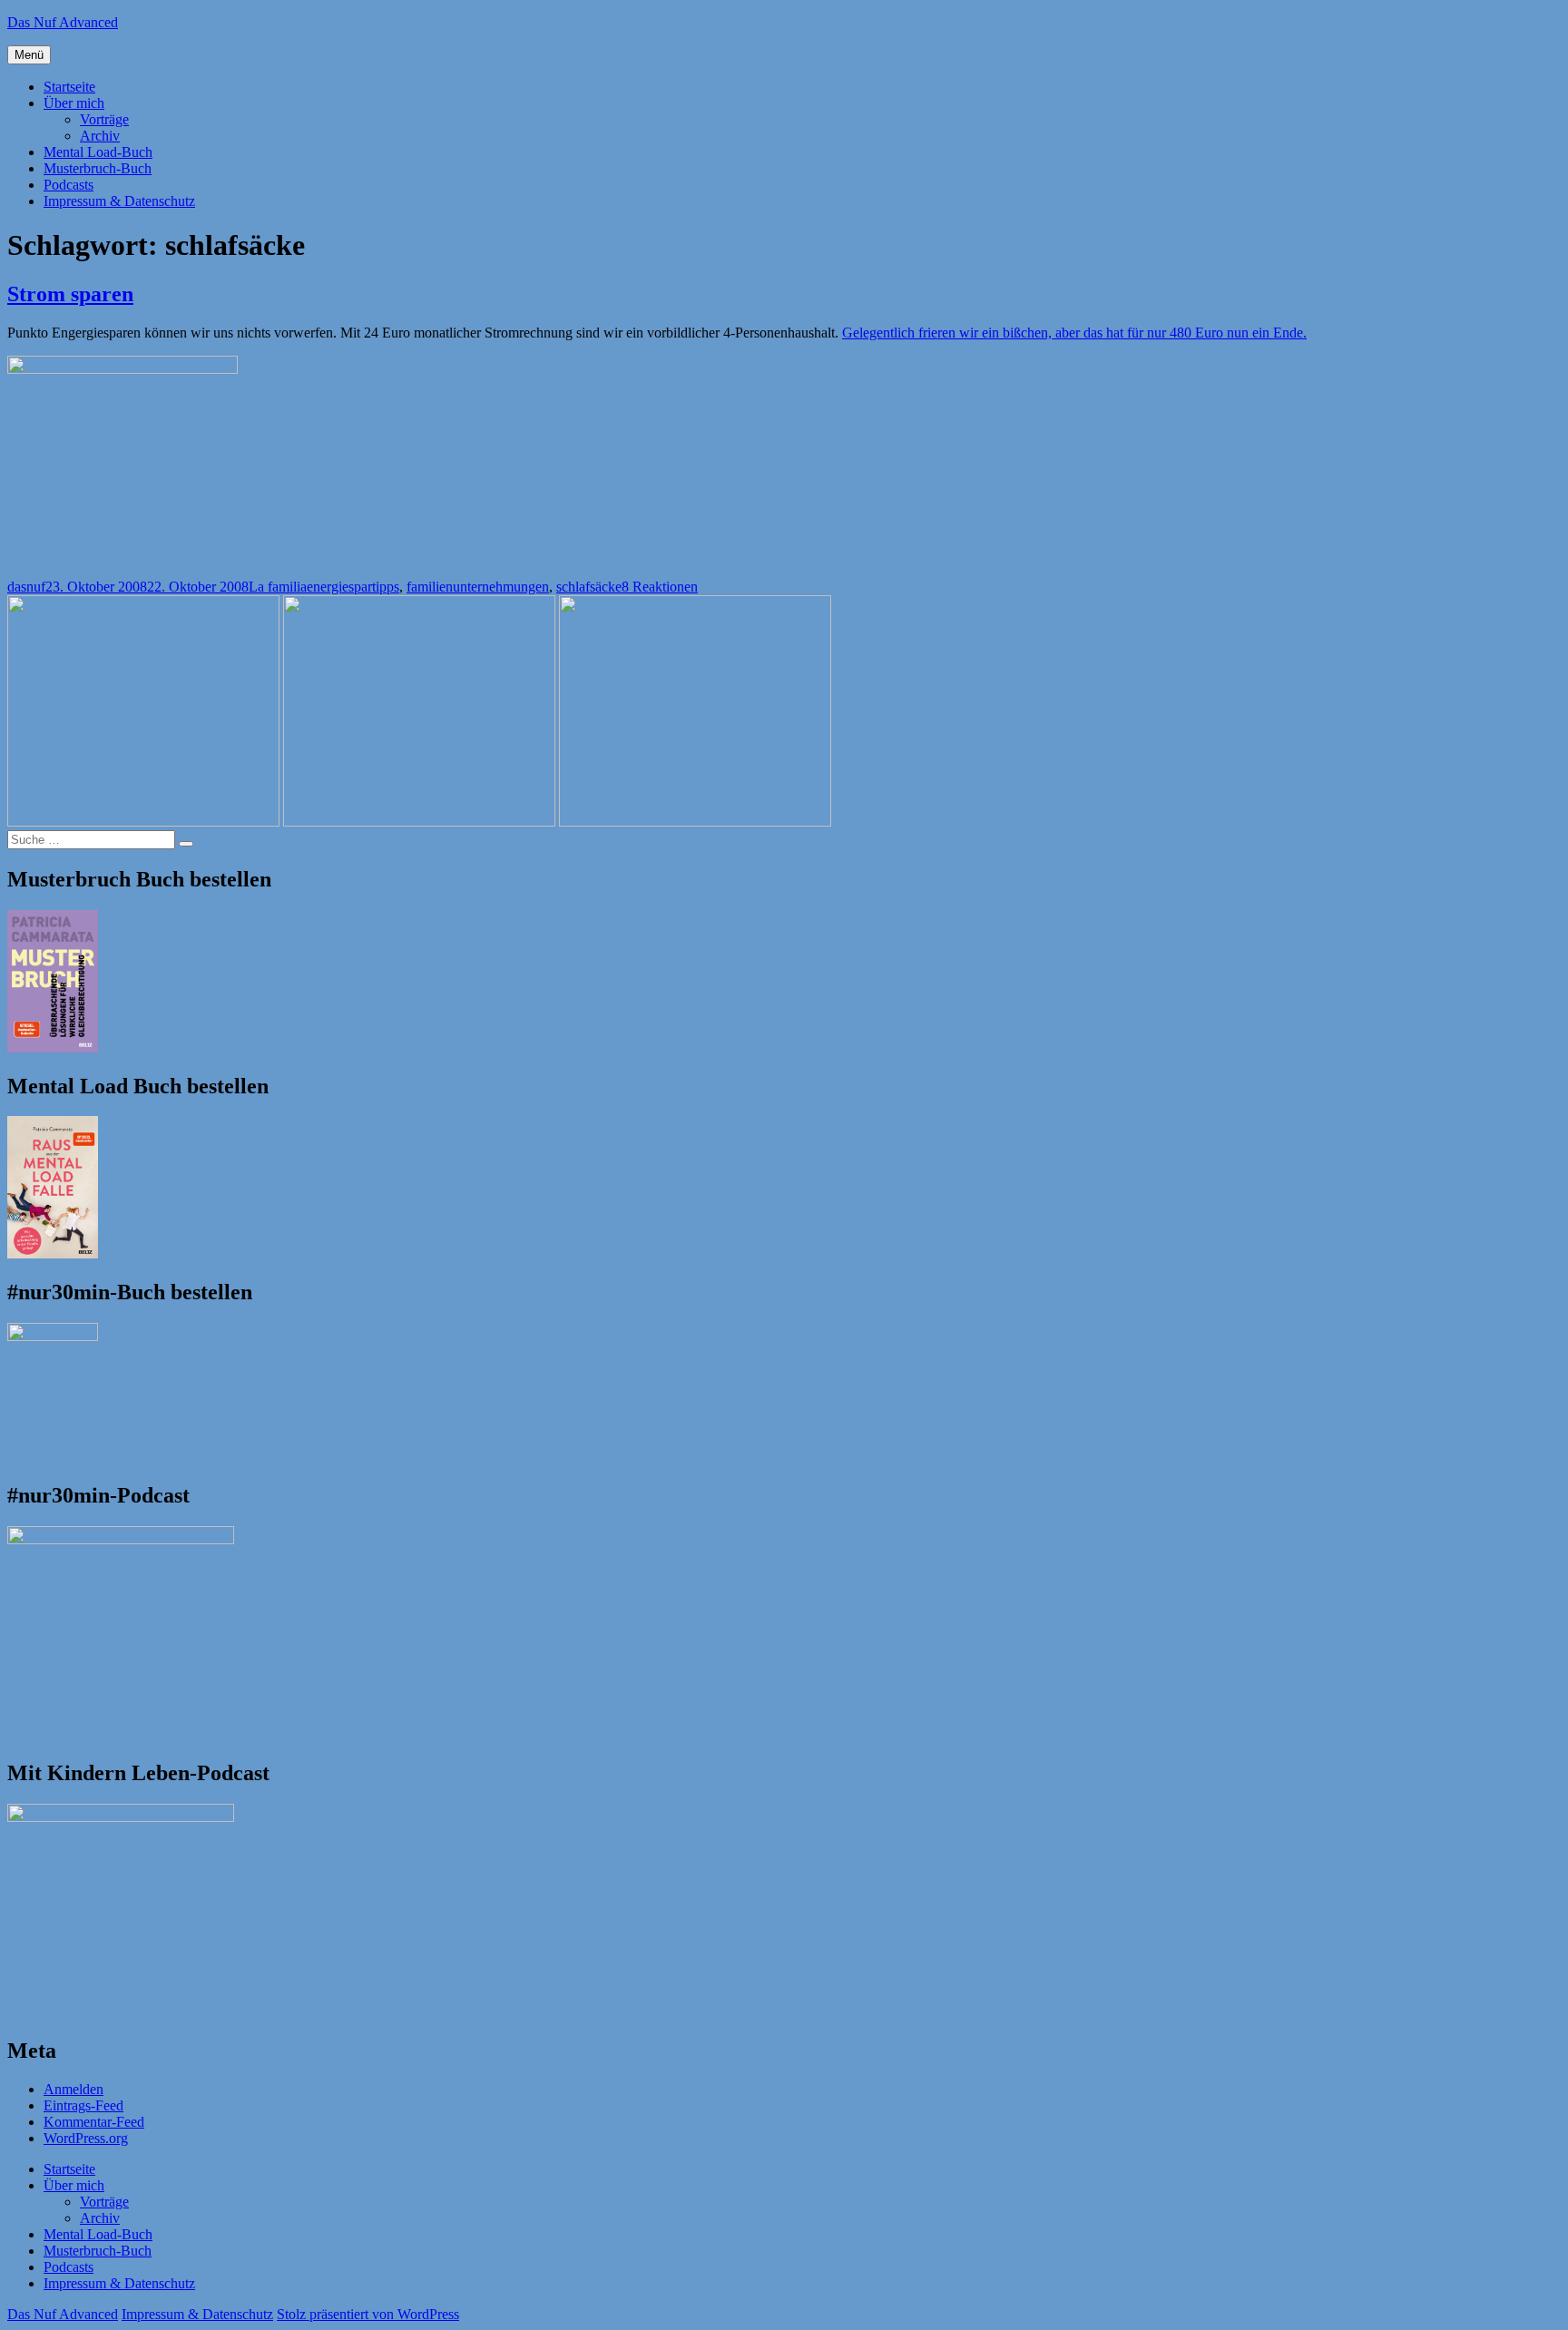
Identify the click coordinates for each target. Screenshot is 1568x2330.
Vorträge (104, 119)
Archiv (100, 136)
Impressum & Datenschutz (119, 201)
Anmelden (73, 2089)
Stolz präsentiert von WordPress (368, 2314)
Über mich (74, 103)
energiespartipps (353, 587)
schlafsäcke (589, 587)
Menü (29, 55)
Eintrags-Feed (83, 2105)
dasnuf (26, 587)
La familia (278, 587)
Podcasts (69, 185)
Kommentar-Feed (94, 2122)
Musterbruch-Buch (98, 168)
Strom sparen (70, 294)
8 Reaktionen (660, 587)
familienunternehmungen (478, 587)
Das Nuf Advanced (63, 22)
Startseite (69, 87)
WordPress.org (86, 2138)
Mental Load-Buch (98, 152)
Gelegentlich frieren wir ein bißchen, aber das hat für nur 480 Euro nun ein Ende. (1074, 333)
